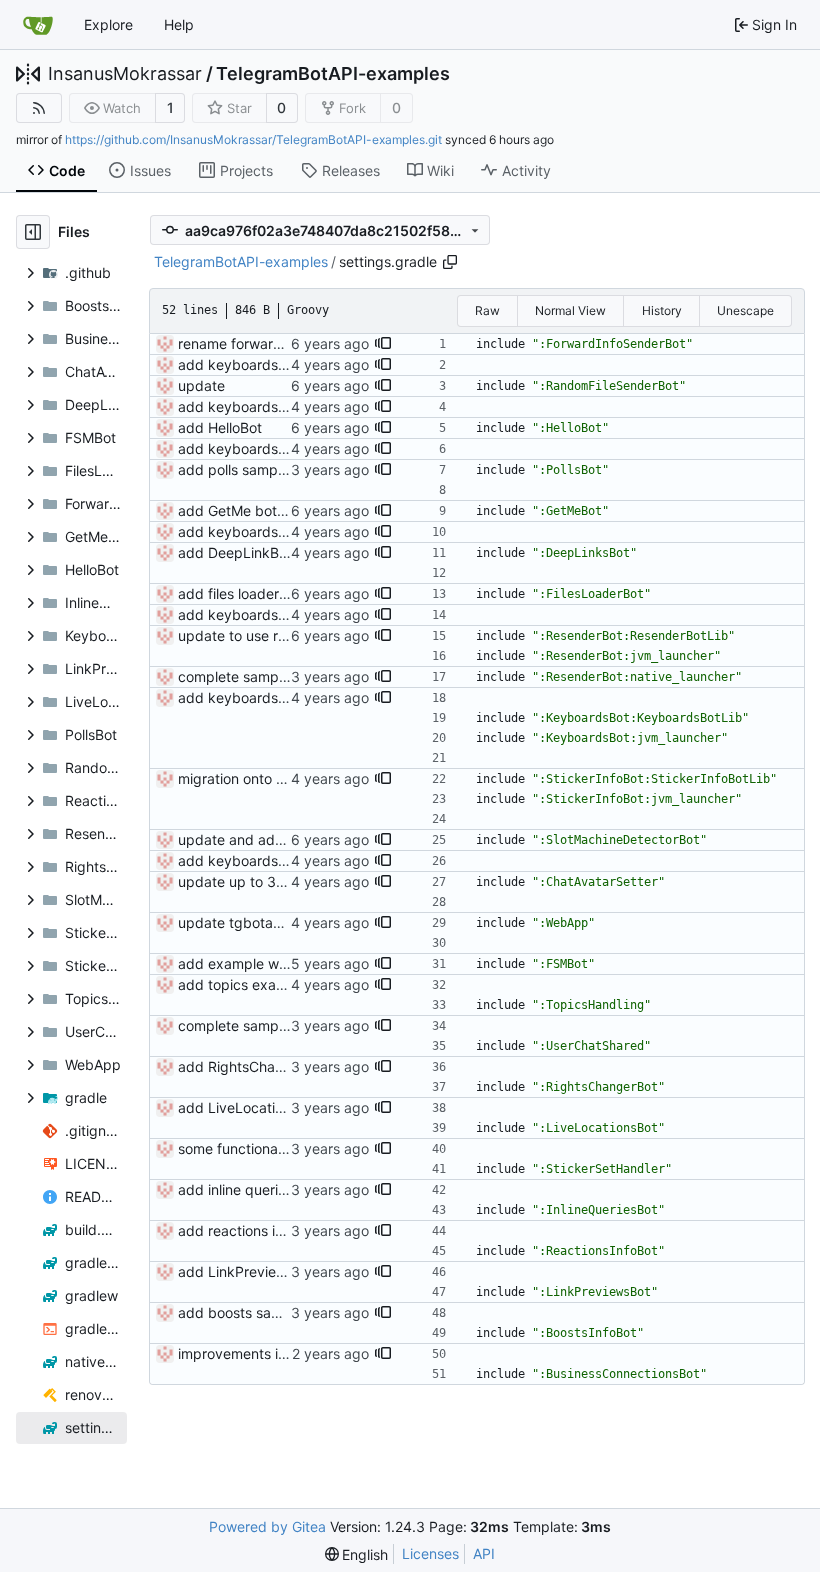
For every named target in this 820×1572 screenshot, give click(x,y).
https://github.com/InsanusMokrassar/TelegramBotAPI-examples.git (253, 139)
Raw (487, 310)
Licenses (430, 1553)
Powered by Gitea (267, 1526)
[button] (383, 344)
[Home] (38, 25)
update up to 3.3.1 (238, 881)
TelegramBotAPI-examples (333, 74)
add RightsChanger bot (254, 1066)
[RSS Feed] (39, 108)
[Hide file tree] (33, 232)
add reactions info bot (250, 1230)
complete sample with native (271, 676)
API (484, 1553)
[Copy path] (450, 262)
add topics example (243, 984)
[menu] (357, 1554)
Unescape (745, 310)
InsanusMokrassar (125, 74)
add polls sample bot (246, 469)
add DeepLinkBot (235, 552)
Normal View (570, 310)
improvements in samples (261, 1353)
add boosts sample (240, 1312)
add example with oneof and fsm (285, 963)
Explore (108, 24)
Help (179, 24)
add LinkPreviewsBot (247, 1271)
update (201, 385)
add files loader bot (241, 593)
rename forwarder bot (249, 343)
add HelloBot (220, 427)
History (662, 310)
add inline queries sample (261, 1189)
